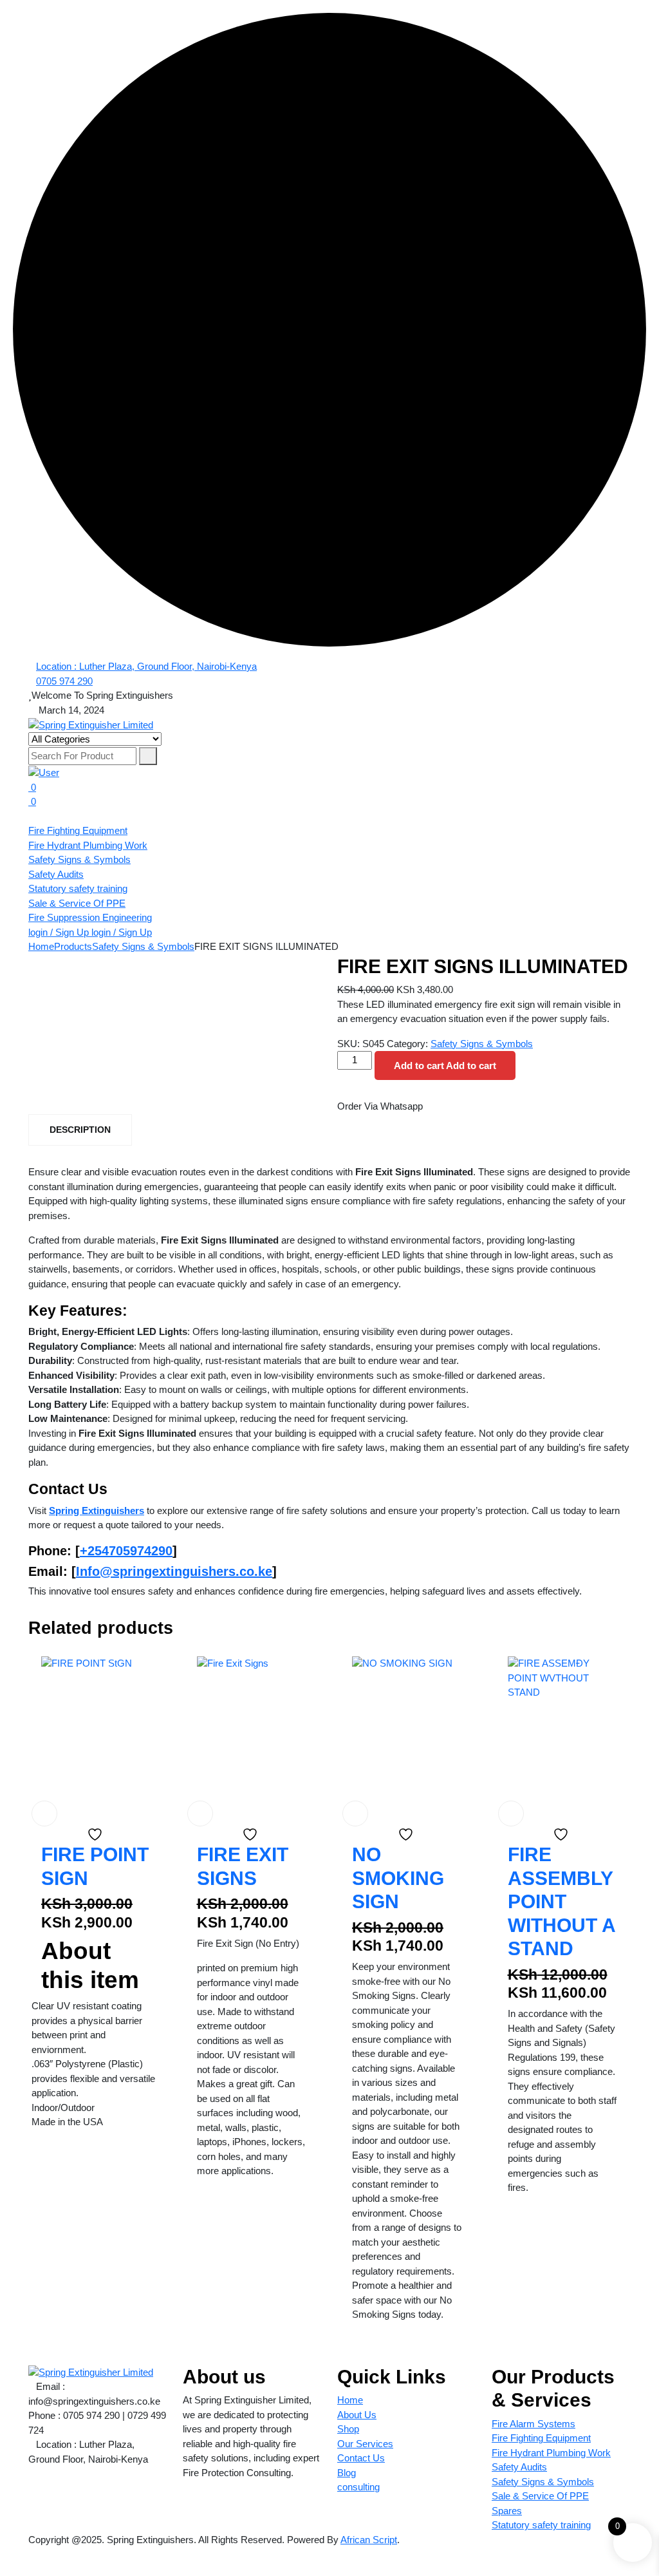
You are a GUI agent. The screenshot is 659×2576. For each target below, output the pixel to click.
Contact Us (361, 2458)
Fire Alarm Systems (534, 2424)
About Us (357, 2415)
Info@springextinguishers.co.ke (174, 1571)
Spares (507, 2511)
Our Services (365, 2444)
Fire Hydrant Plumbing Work (88, 845)
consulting (358, 2487)
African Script (369, 2540)
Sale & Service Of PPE (77, 903)
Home (350, 2400)
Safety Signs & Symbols (79, 859)
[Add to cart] (44, 1814)
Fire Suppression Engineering (90, 917)
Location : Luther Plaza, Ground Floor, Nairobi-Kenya (146, 666)
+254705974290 (126, 1551)
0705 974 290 (64, 681)
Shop (348, 2429)
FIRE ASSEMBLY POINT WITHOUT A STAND (562, 1901)
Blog (347, 2473)
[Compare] (35, 1784)
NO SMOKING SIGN (398, 1878)
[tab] (80, 1130)
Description (80, 1130)
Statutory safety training (78, 888)
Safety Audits (56, 874)
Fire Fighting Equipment (78, 830)
